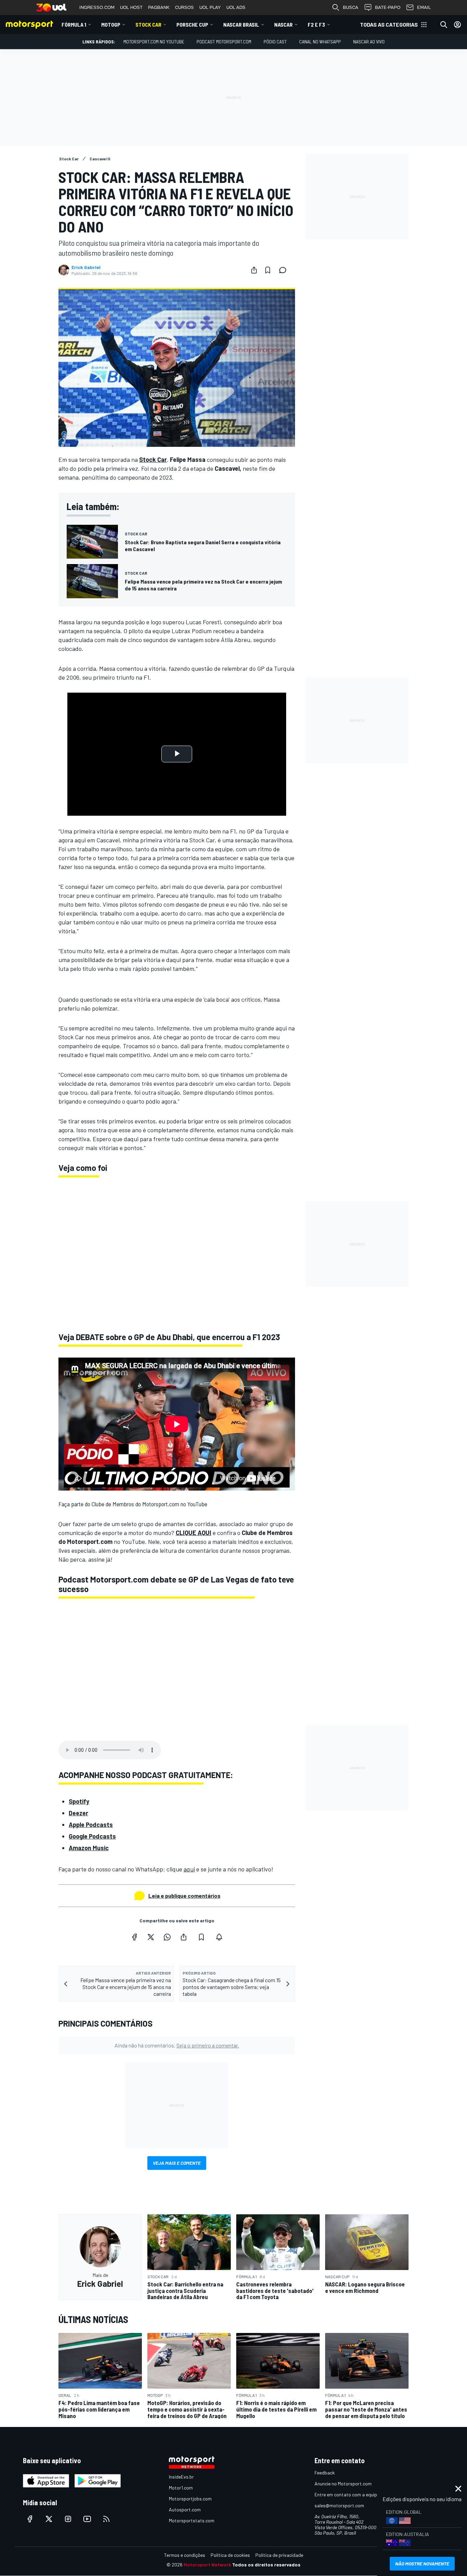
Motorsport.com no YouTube (154, 42)
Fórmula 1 (74, 24)
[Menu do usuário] (457, 25)
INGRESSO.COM (97, 7)
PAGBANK (159, 7)
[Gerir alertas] (219, 1937)
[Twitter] (151, 1937)
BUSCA (351, 7)
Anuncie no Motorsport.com (343, 2484)
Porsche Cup (192, 24)
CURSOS (184, 7)
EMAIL (424, 7)
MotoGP (111, 24)
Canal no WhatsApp (320, 42)
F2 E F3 (316, 24)
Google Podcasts (92, 1836)
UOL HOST (131, 7)
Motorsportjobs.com (190, 2499)
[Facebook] (134, 1937)
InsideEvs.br (181, 2477)
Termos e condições (185, 2555)
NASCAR (283, 24)
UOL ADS (236, 7)
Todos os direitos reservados (266, 2565)
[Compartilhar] (254, 270)
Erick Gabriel (86, 267)
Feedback (325, 2473)
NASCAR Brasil (241, 24)
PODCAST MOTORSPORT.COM (224, 42)
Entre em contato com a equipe (347, 2494)
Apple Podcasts (91, 1825)
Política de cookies (230, 2555)
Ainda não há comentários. (177, 2045)
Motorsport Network (207, 2565)
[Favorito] (268, 270)
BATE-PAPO (388, 7)
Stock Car (148, 24)
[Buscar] (444, 25)
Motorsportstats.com (192, 2520)
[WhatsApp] (167, 1937)
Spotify (79, 1801)
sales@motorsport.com (339, 2505)
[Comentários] (285, 270)
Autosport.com (185, 2510)
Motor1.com (181, 2488)
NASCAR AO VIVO (369, 42)
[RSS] (106, 2519)
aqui (189, 1869)
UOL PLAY (210, 7)
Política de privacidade (279, 2555)
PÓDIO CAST (275, 42)
